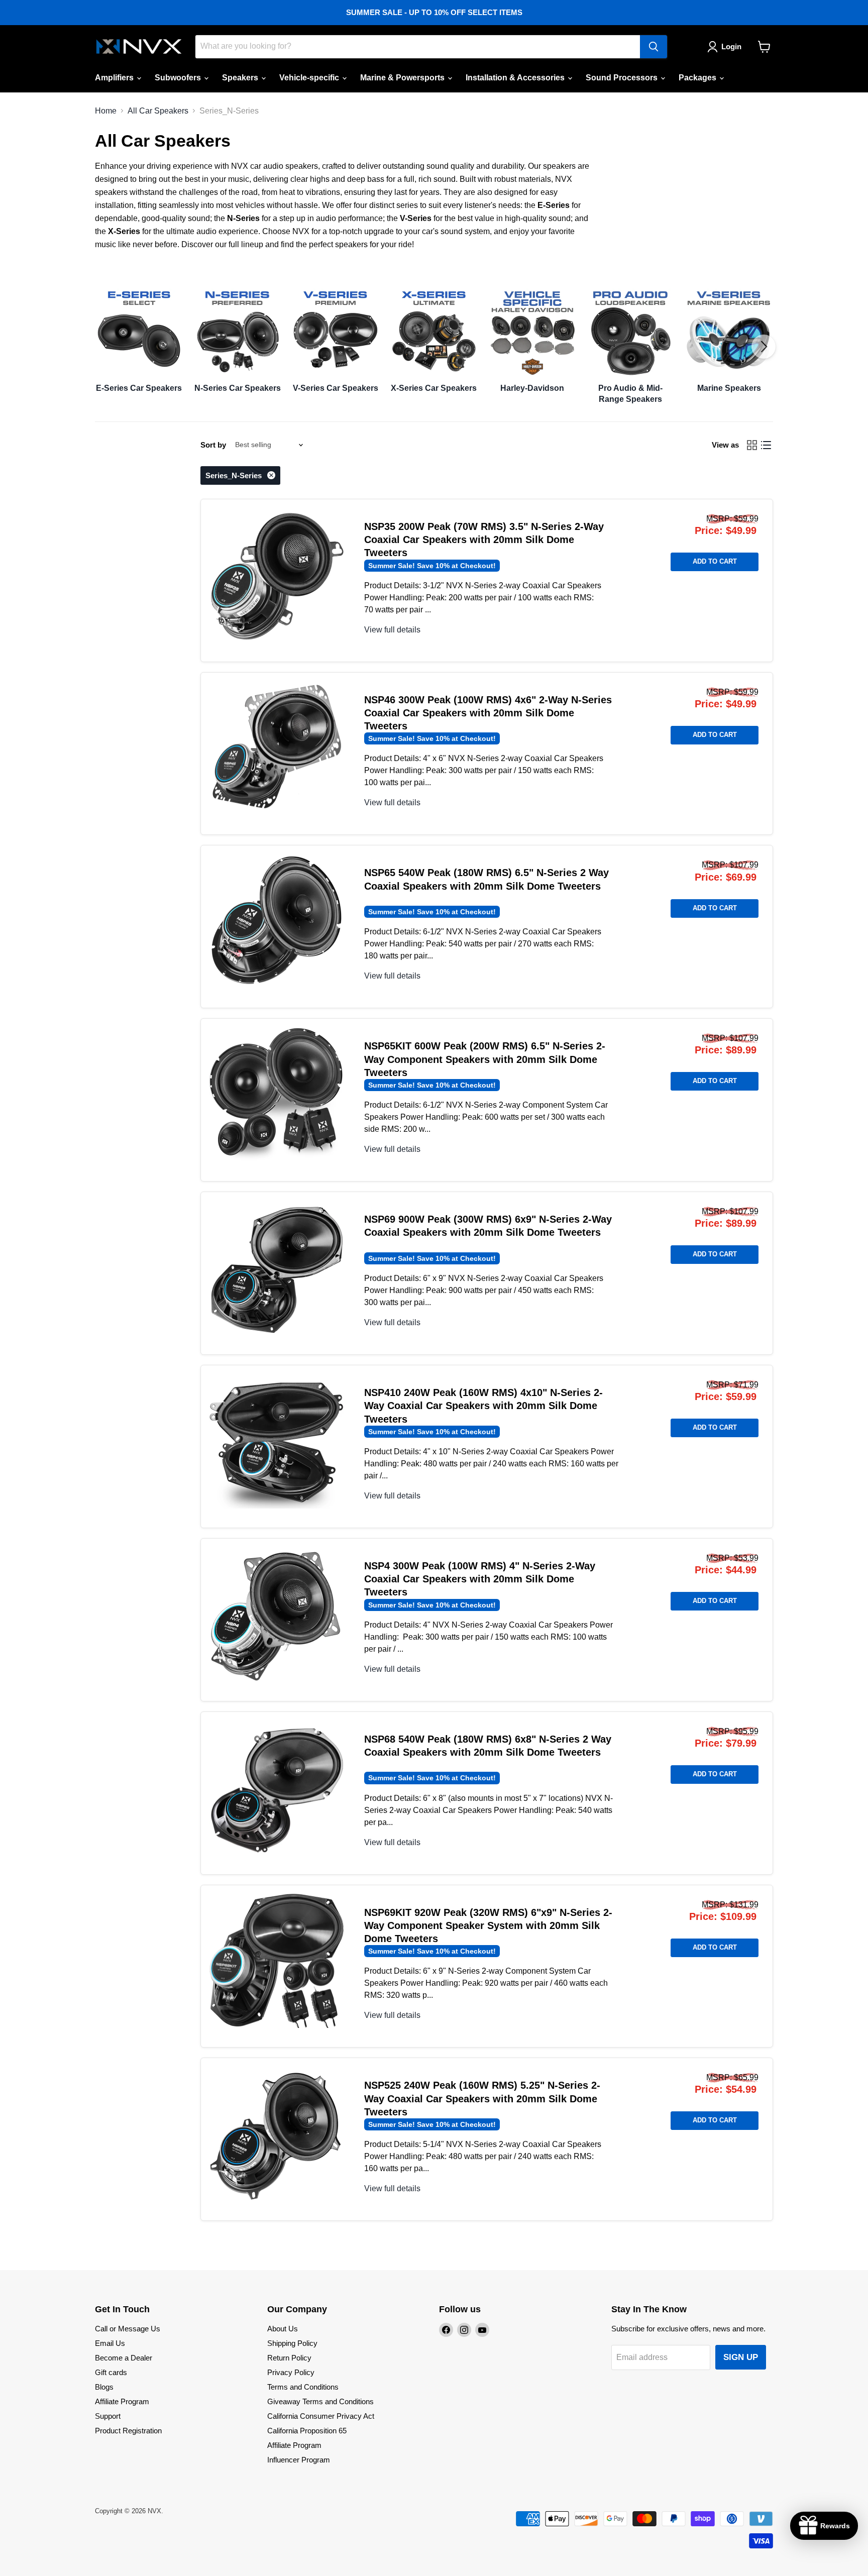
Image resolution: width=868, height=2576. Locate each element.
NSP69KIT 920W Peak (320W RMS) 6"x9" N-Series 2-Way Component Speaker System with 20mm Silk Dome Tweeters (488, 1926)
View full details (392, 630)
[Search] (654, 47)
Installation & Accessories (516, 78)
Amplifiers (115, 78)
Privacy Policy (291, 2372)
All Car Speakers (158, 111)
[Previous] (104, 347)
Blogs (104, 2387)
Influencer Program (299, 2460)
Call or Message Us (128, 2329)
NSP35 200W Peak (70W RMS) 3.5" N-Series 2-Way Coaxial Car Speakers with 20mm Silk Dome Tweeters (484, 540)
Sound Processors (623, 78)
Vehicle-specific (310, 78)
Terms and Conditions (303, 2387)
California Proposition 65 (307, 2431)
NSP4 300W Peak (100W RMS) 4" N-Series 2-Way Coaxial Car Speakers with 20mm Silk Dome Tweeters (480, 1579)
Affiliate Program (122, 2401)
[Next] (764, 347)
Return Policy (289, 2358)
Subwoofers (179, 78)
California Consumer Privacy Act (321, 2416)
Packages (698, 78)
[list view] (766, 445)
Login (731, 46)
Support (108, 2416)
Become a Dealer (124, 2358)
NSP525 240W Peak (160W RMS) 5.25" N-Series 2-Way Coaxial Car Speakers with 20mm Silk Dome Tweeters (482, 2099)
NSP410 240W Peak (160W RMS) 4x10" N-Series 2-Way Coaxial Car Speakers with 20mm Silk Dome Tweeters (483, 1406)
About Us (283, 2329)
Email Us (110, 2343)
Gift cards (111, 2372)
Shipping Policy (292, 2343)
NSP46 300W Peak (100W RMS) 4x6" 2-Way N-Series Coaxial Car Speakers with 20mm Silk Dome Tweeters (488, 713)
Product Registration (128, 2431)
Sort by (213, 445)
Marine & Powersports (403, 78)
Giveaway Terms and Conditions (320, 2401)
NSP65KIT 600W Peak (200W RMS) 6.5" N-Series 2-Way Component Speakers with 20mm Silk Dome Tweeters (485, 1059)
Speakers (241, 78)
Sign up (741, 2357)
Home (106, 111)
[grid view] (752, 445)
